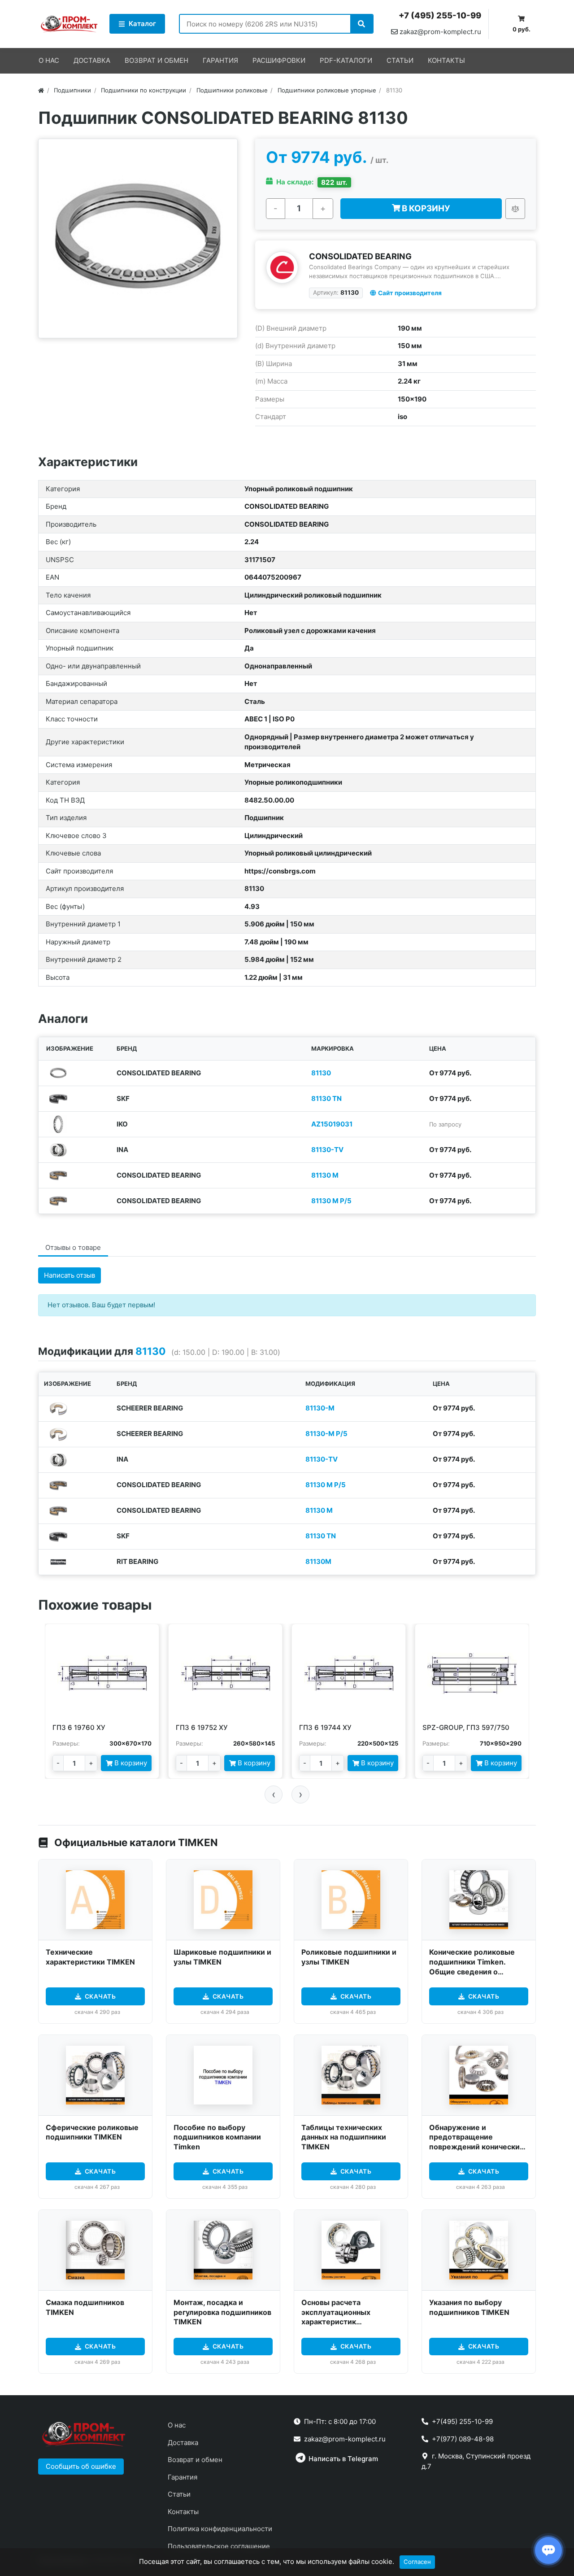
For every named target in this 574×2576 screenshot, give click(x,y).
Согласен (417, 2562)
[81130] (138, 238)
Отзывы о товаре (73, 1247)
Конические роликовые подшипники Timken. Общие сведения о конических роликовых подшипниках (472, 1971)
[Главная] (41, 90)
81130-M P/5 (326, 1434)
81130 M (325, 1175)
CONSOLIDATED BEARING (360, 256)
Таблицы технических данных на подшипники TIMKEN (344, 2137)
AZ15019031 (332, 1124)
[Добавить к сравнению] (515, 209)
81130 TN (326, 1098)
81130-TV (327, 1150)
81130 (321, 1073)
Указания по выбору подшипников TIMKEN (469, 2307)
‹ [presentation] (274, 1794)
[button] (81, 2467)
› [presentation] (301, 1794)
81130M (318, 1561)
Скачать (100, 1996)
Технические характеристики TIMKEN (90, 1957)
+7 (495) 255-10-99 (440, 15)
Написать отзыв (70, 1275)
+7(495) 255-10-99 (462, 2421)
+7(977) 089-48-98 (463, 2439)
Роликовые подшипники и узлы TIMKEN (349, 1957)
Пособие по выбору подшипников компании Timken (217, 2137)
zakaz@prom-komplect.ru (439, 32)
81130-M (320, 1408)
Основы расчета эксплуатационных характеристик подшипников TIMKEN (341, 2317)
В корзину (425, 208)
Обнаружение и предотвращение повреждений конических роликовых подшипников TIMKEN (476, 2147)
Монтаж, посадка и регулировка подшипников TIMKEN (222, 2312)
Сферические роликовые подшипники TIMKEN (92, 2132)
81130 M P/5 (331, 1201)
